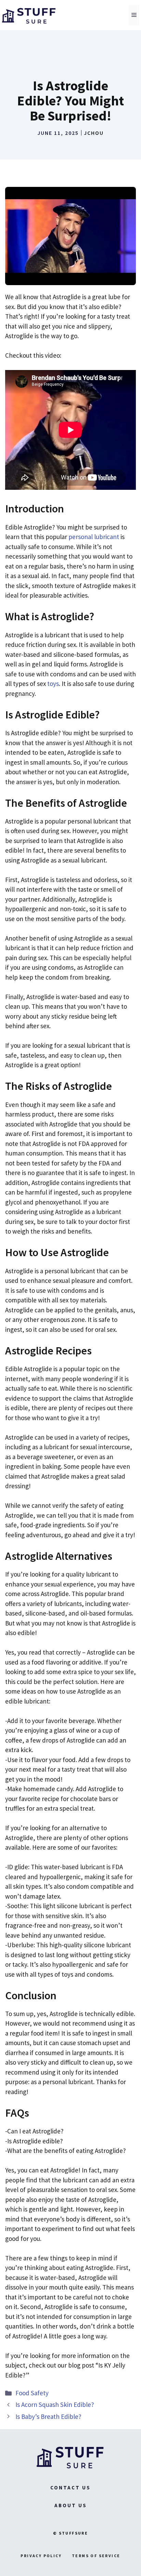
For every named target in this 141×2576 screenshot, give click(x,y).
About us (71, 2505)
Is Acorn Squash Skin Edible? (55, 2405)
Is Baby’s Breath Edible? (48, 2416)
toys (53, 684)
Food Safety (32, 2393)
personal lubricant (94, 537)
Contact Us (70, 2488)
